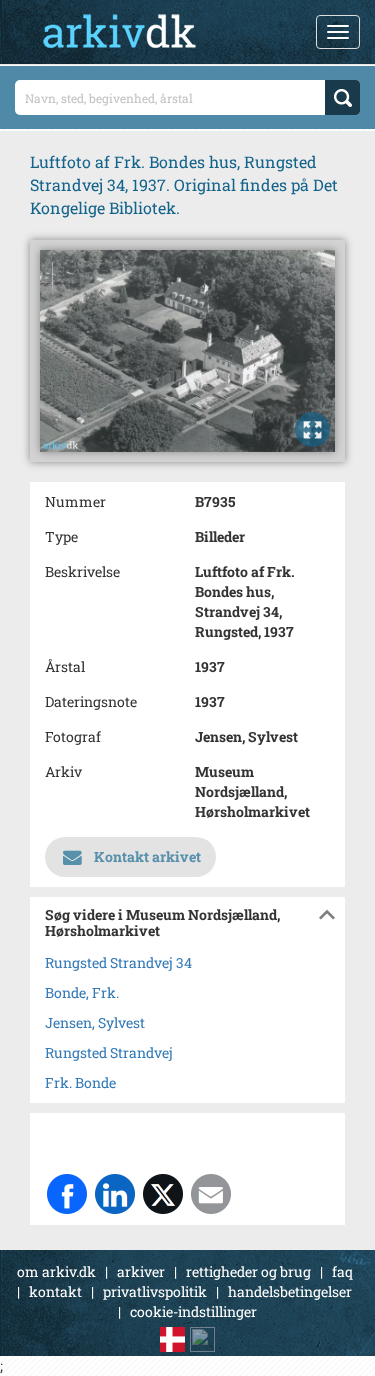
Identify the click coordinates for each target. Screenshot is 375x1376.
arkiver (141, 1271)
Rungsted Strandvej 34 (118, 962)
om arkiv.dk (56, 1271)
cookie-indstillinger (193, 1311)
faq (342, 1271)
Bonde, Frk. (82, 992)
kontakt (55, 1291)
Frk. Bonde (80, 1082)
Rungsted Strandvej (109, 1052)
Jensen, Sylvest (95, 1022)
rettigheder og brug (248, 1271)
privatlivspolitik (155, 1291)
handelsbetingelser (290, 1291)
